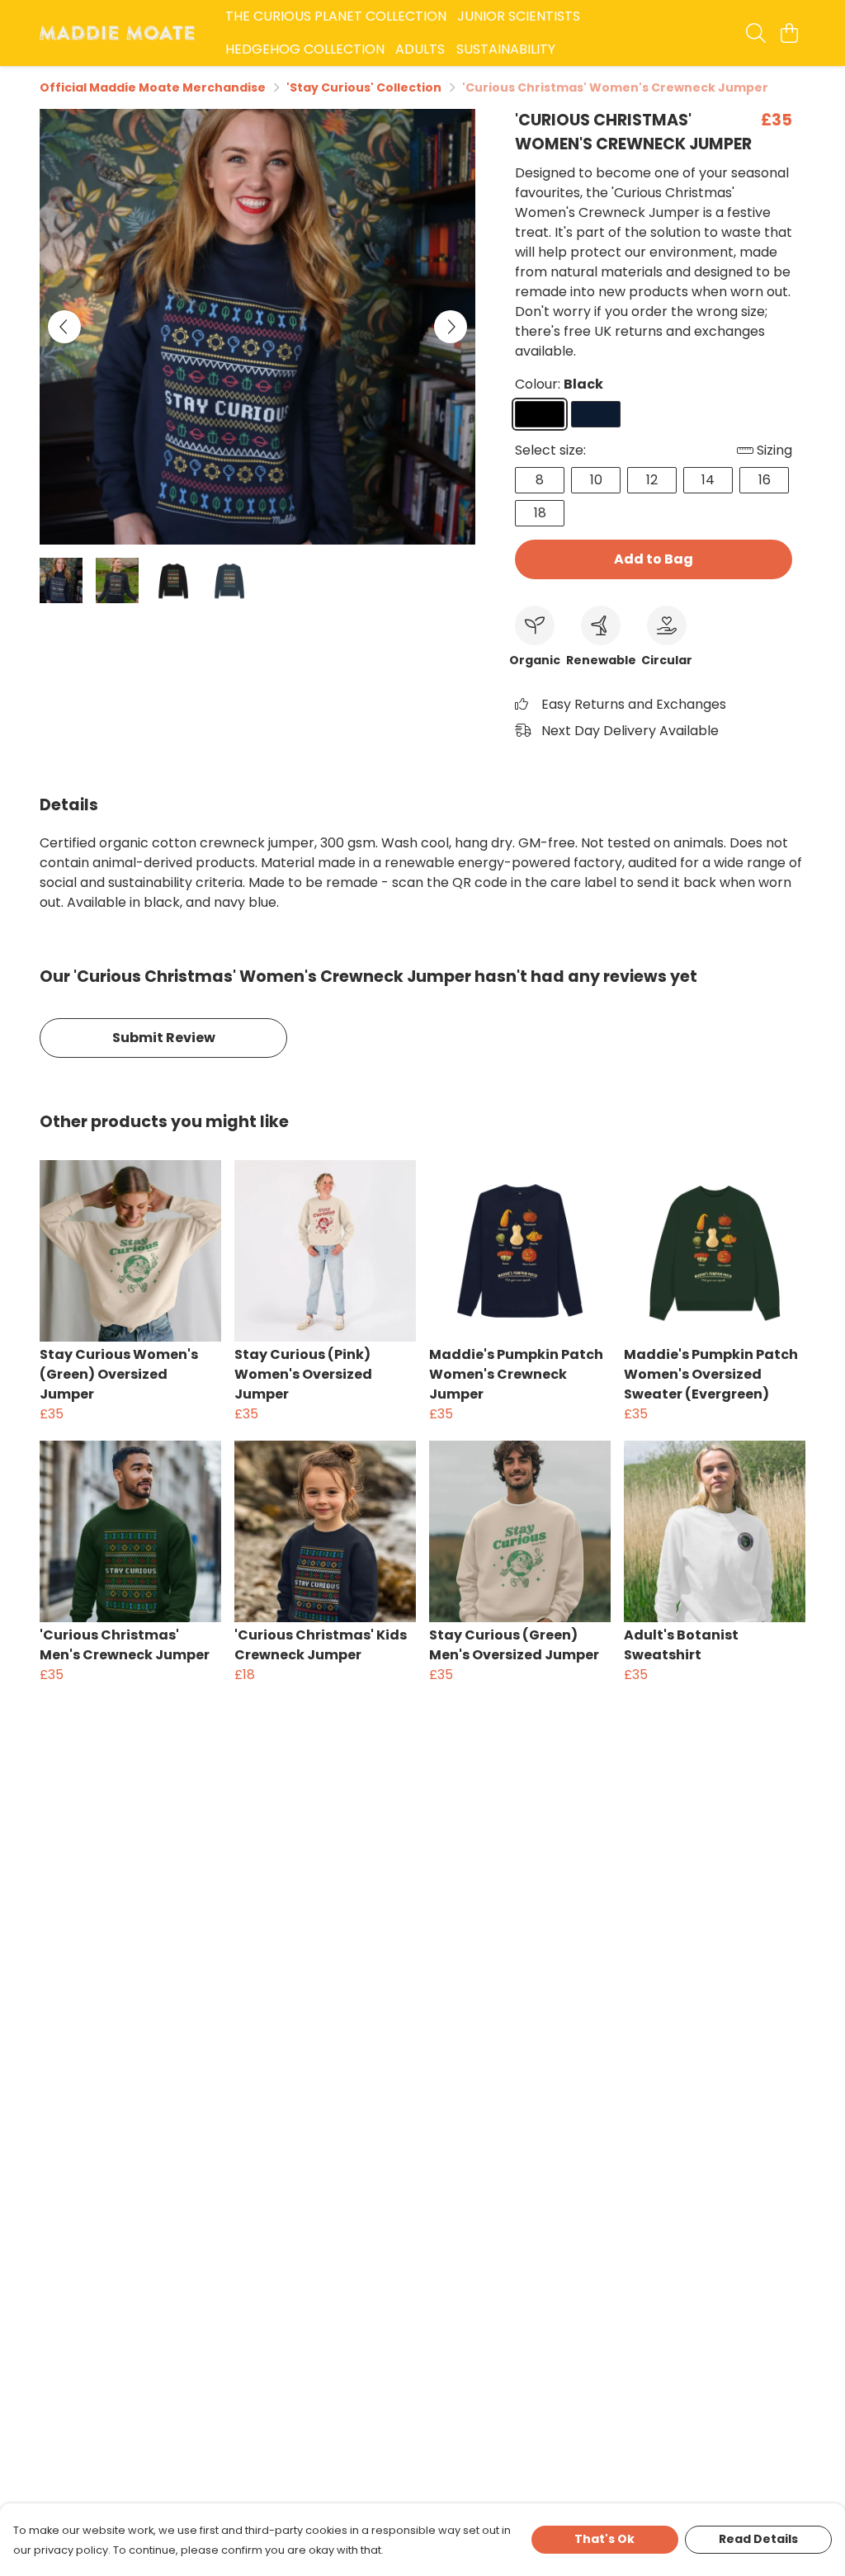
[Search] (756, 33)
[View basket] (789, 33)
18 (540, 513)
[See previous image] (64, 327)
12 (652, 480)
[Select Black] (540, 414)
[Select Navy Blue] (596, 414)
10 (596, 480)
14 (708, 480)
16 (765, 480)
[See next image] (451, 327)
